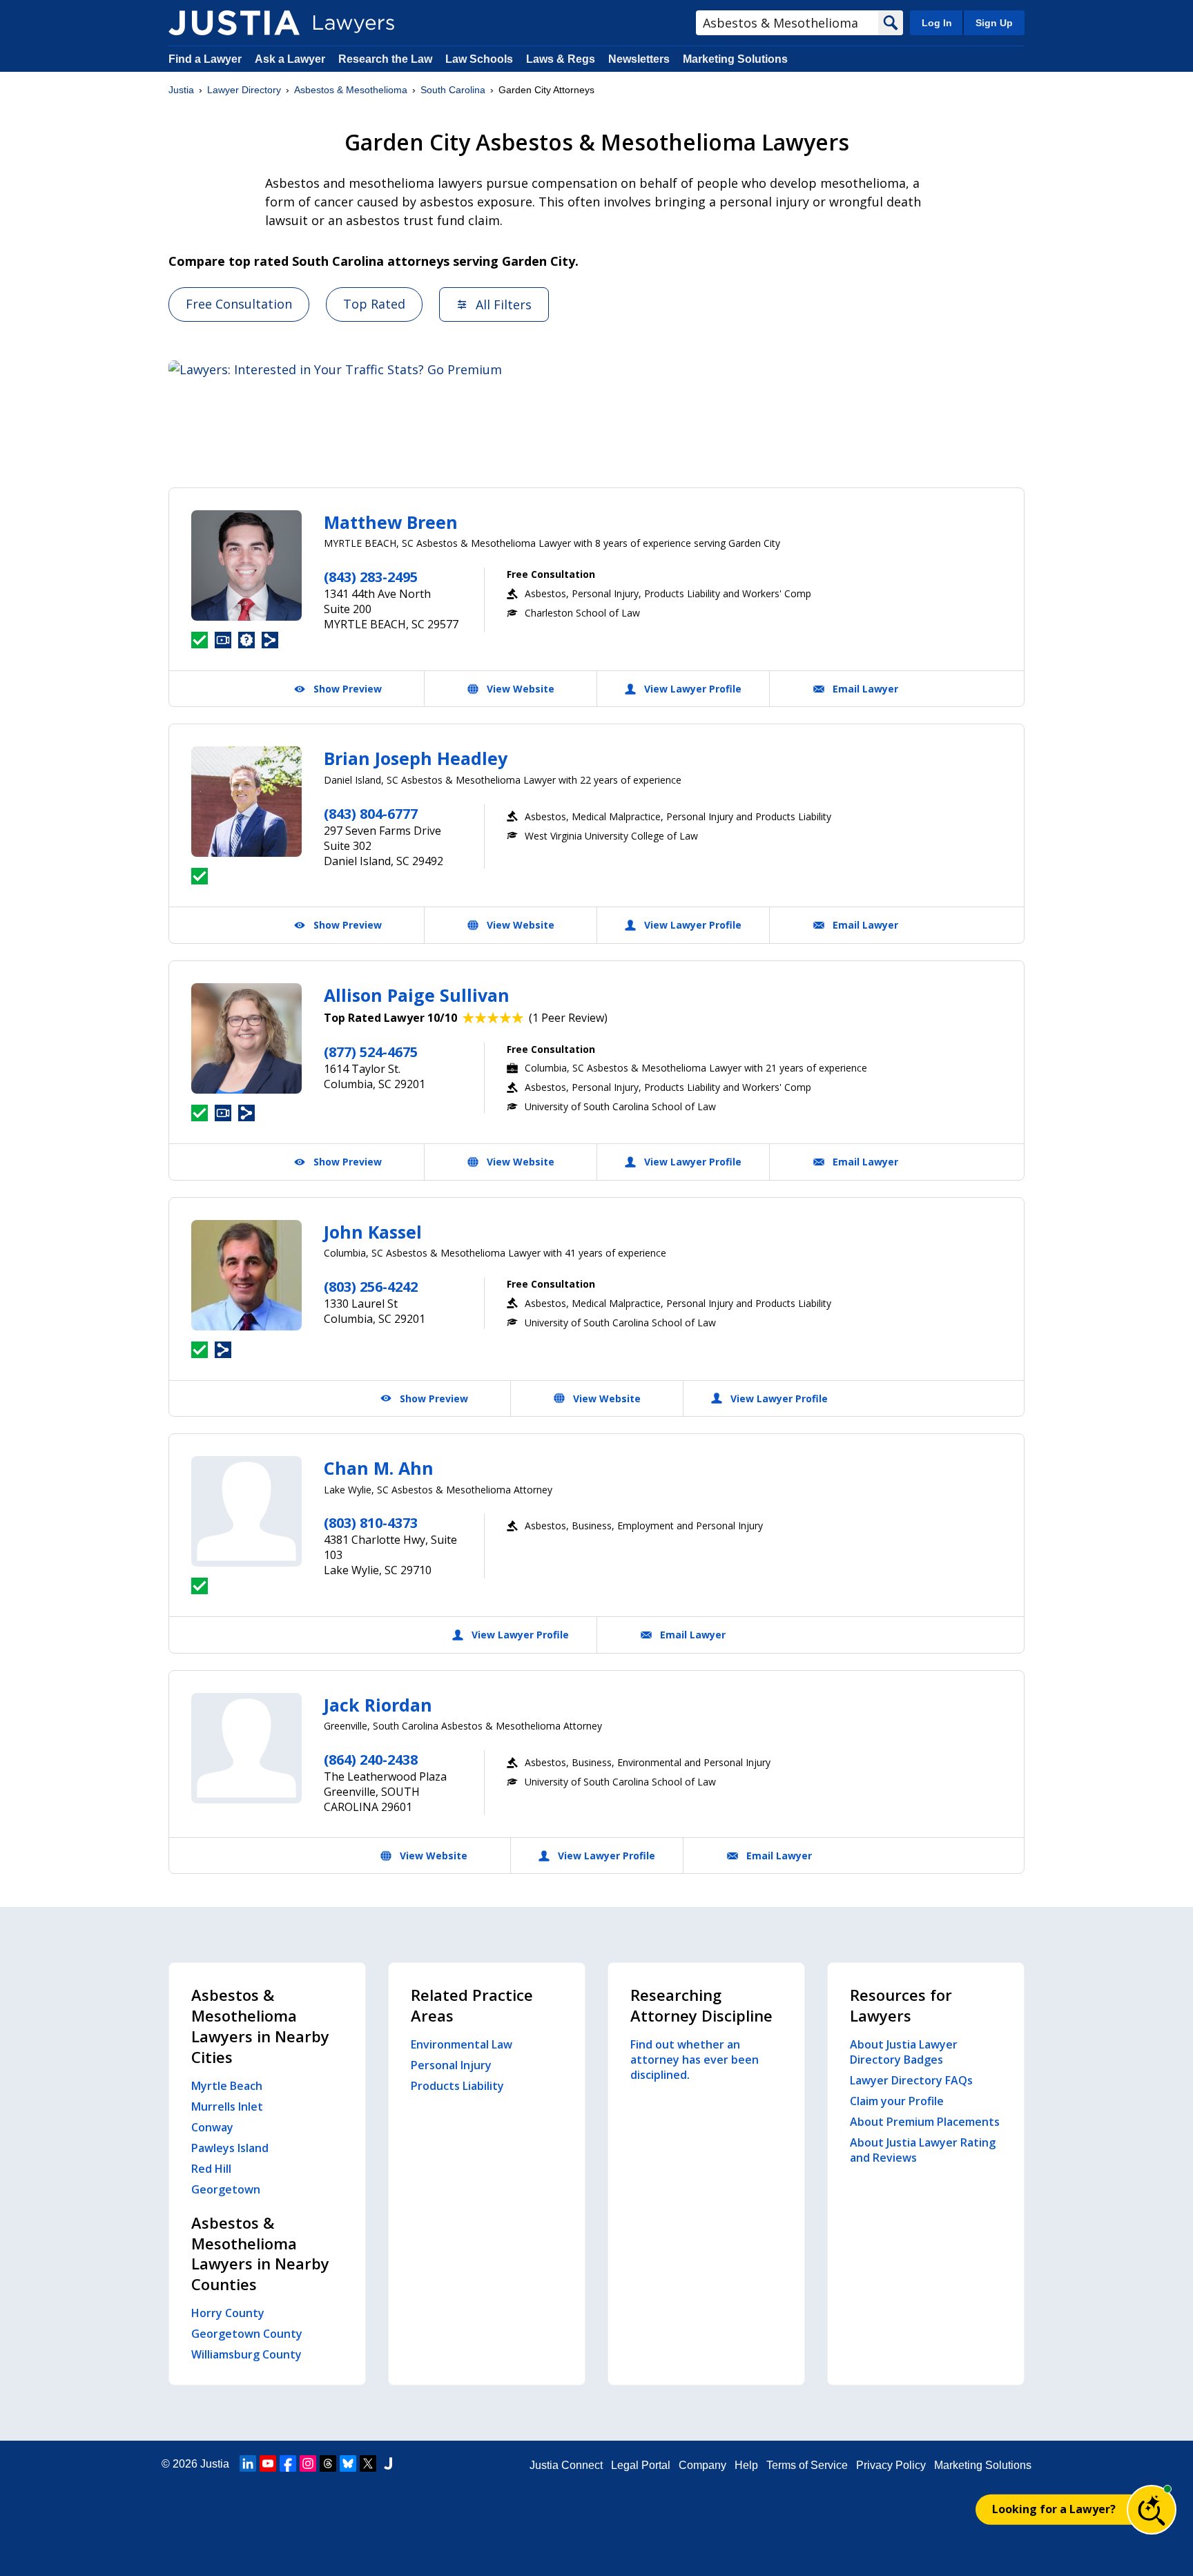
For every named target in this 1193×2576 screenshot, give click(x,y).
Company (702, 2465)
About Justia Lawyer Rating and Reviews (923, 2150)
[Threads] (328, 2463)
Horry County (228, 2313)
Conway (212, 2127)
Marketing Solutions (735, 59)
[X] (368, 2463)
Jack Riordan (378, 1705)
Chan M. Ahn (379, 1468)
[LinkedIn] (248, 2463)
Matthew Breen (391, 522)
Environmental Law (462, 2044)
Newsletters (639, 59)
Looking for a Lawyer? (1054, 2509)
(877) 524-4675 (371, 1052)
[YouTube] (268, 2463)
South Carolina (453, 90)
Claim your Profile (897, 2101)
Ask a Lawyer (291, 59)
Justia (181, 90)
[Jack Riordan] (246, 1748)
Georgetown (226, 2189)
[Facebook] (288, 2463)
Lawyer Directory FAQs (911, 2080)
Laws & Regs (561, 59)
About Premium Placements (925, 2122)
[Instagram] (308, 2463)
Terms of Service (807, 2465)
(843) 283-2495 (371, 577)
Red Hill (211, 2169)
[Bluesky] (348, 2463)
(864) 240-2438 (371, 1760)
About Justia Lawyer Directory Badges (904, 2052)
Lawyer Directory (244, 90)
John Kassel (373, 1232)
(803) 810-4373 (371, 1523)
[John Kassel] (246, 1275)
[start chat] (1152, 2510)
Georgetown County (247, 2334)
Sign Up (994, 23)
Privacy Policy (891, 2465)
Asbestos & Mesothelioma (351, 90)
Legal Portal (641, 2465)
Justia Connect (566, 2465)
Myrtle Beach (227, 2086)
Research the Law (385, 59)
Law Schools (479, 59)
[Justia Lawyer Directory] (234, 23)
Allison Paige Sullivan (417, 995)
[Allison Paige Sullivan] (246, 1038)
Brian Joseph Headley (416, 758)
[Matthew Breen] (246, 565)
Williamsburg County (246, 2354)
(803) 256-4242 (371, 1287)
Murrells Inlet (227, 2107)
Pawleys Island (230, 2148)
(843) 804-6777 (371, 814)
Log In (937, 23)
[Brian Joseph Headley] (246, 802)
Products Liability (457, 2086)
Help (746, 2465)
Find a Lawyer (205, 59)
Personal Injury (451, 2065)
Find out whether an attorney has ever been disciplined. (695, 2060)
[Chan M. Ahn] (246, 1511)
